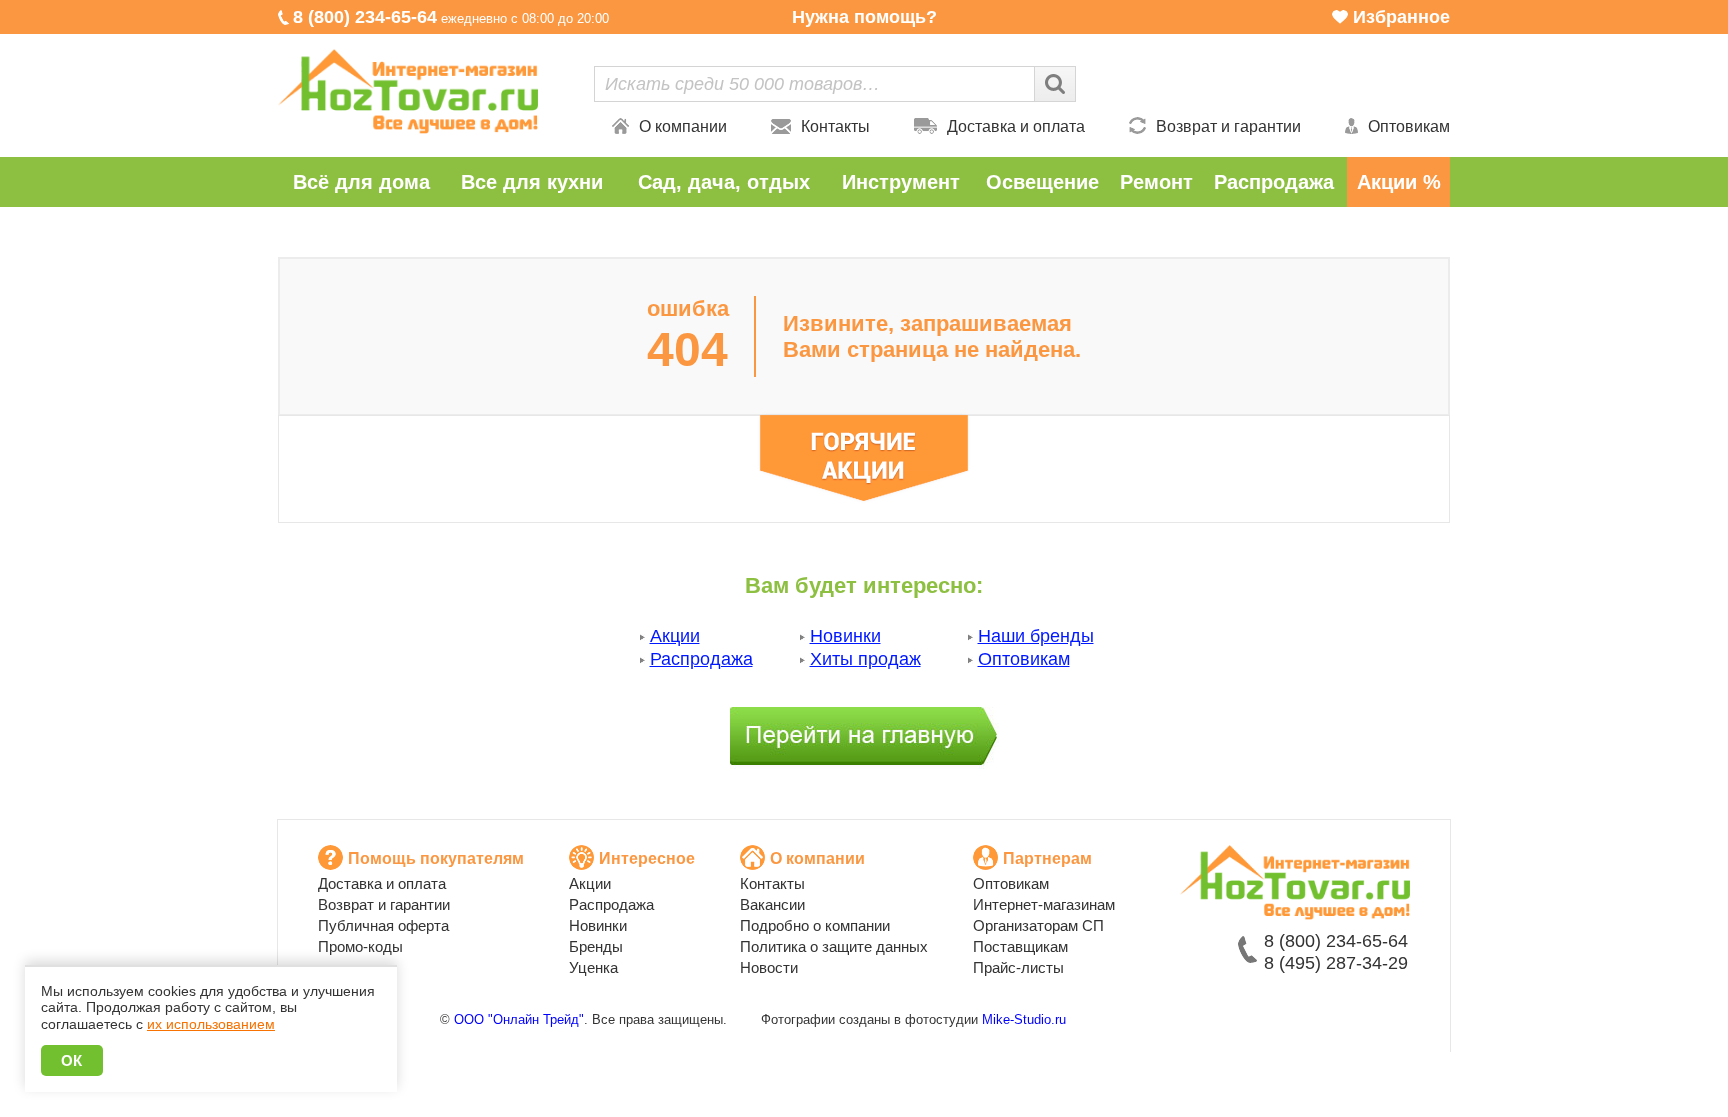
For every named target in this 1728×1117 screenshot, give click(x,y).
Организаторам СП (1038, 925)
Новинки (845, 636)
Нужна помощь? (864, 17)
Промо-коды (360, 946)
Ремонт (1156, 182)
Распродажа (1274, 182)
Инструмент (901, 182)
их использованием (211, 1024)
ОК (72, 1060)
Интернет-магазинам (1044, 904)
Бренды (596, 946)
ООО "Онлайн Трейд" (519, 1019)
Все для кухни (532, 182)
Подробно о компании (815, 925)
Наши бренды (1036, 636)
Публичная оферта (383, 925)
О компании (683, 126)
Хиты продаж (865, 659)
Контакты (835, 126)
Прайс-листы (1018, 967)
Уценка (593, 967)
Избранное (1401, 17)
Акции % (1399, 182)
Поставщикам (1020, 946)
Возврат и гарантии (1228, 126)
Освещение (1042, 182)
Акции (675, 636)
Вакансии (772, 904)
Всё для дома (361, 182)
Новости (769, 967)
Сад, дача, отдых (724, 182)
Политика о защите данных (834, 946)
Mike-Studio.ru (1024, 1019)
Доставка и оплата (1016, 126)
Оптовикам (1409, 126)
